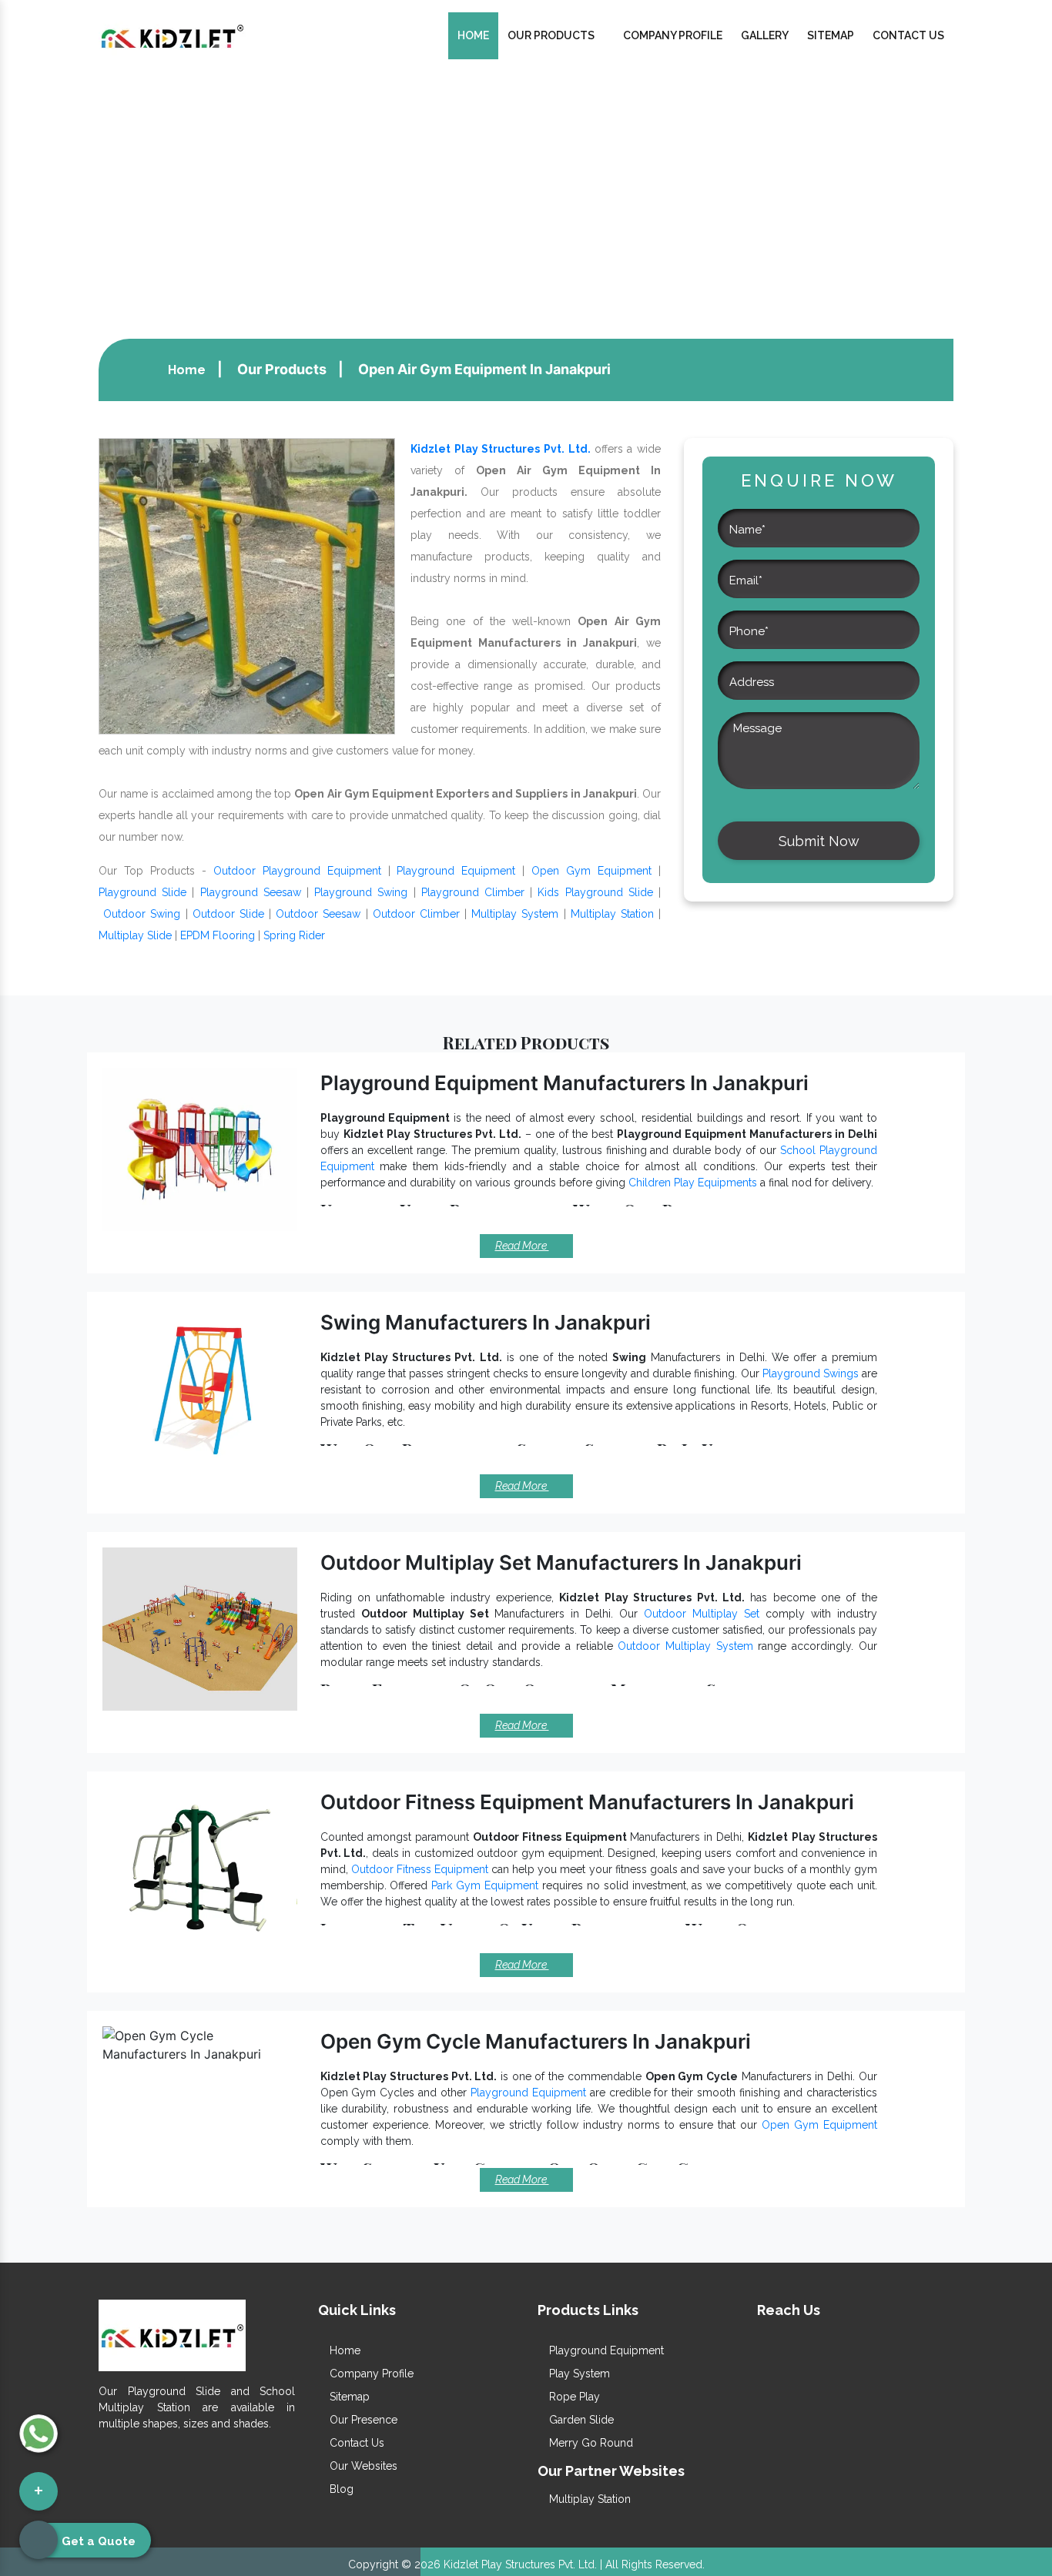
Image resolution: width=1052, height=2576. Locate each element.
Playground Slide (142, 892)
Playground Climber (473, 892)
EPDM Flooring (218, 935)
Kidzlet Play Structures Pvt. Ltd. (501, 449)
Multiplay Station (612, 914)
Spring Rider (294, 935)
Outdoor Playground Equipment (297, 871)
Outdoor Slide (228, 914)
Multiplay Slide (135, 935)
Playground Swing (361, 892)
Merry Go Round (590, 2443)
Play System (578, 2374)
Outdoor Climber (416, 914)
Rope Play (573, 2397)
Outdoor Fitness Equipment (420, 1869)
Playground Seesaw (251, 892)
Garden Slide (580, 2420)
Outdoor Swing (142, 914)
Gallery (765, 35)
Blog (340, 2489)
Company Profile (673, 35)
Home (473, 35)
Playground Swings (811, 1373)
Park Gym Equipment (485, 1885)
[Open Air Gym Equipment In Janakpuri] (247, 585)
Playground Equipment (456, 871)
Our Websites (362, 2466)
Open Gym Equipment (591, 871)
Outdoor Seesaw (318, 914)
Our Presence (362, 2420)
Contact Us (908, 35)
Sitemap (831, 35)
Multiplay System (515, 914)
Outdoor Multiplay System (685, 1646)
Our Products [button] (552, 35)
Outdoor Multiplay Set (702, 1614)
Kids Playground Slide (595, 892)
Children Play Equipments (693, 1183)
